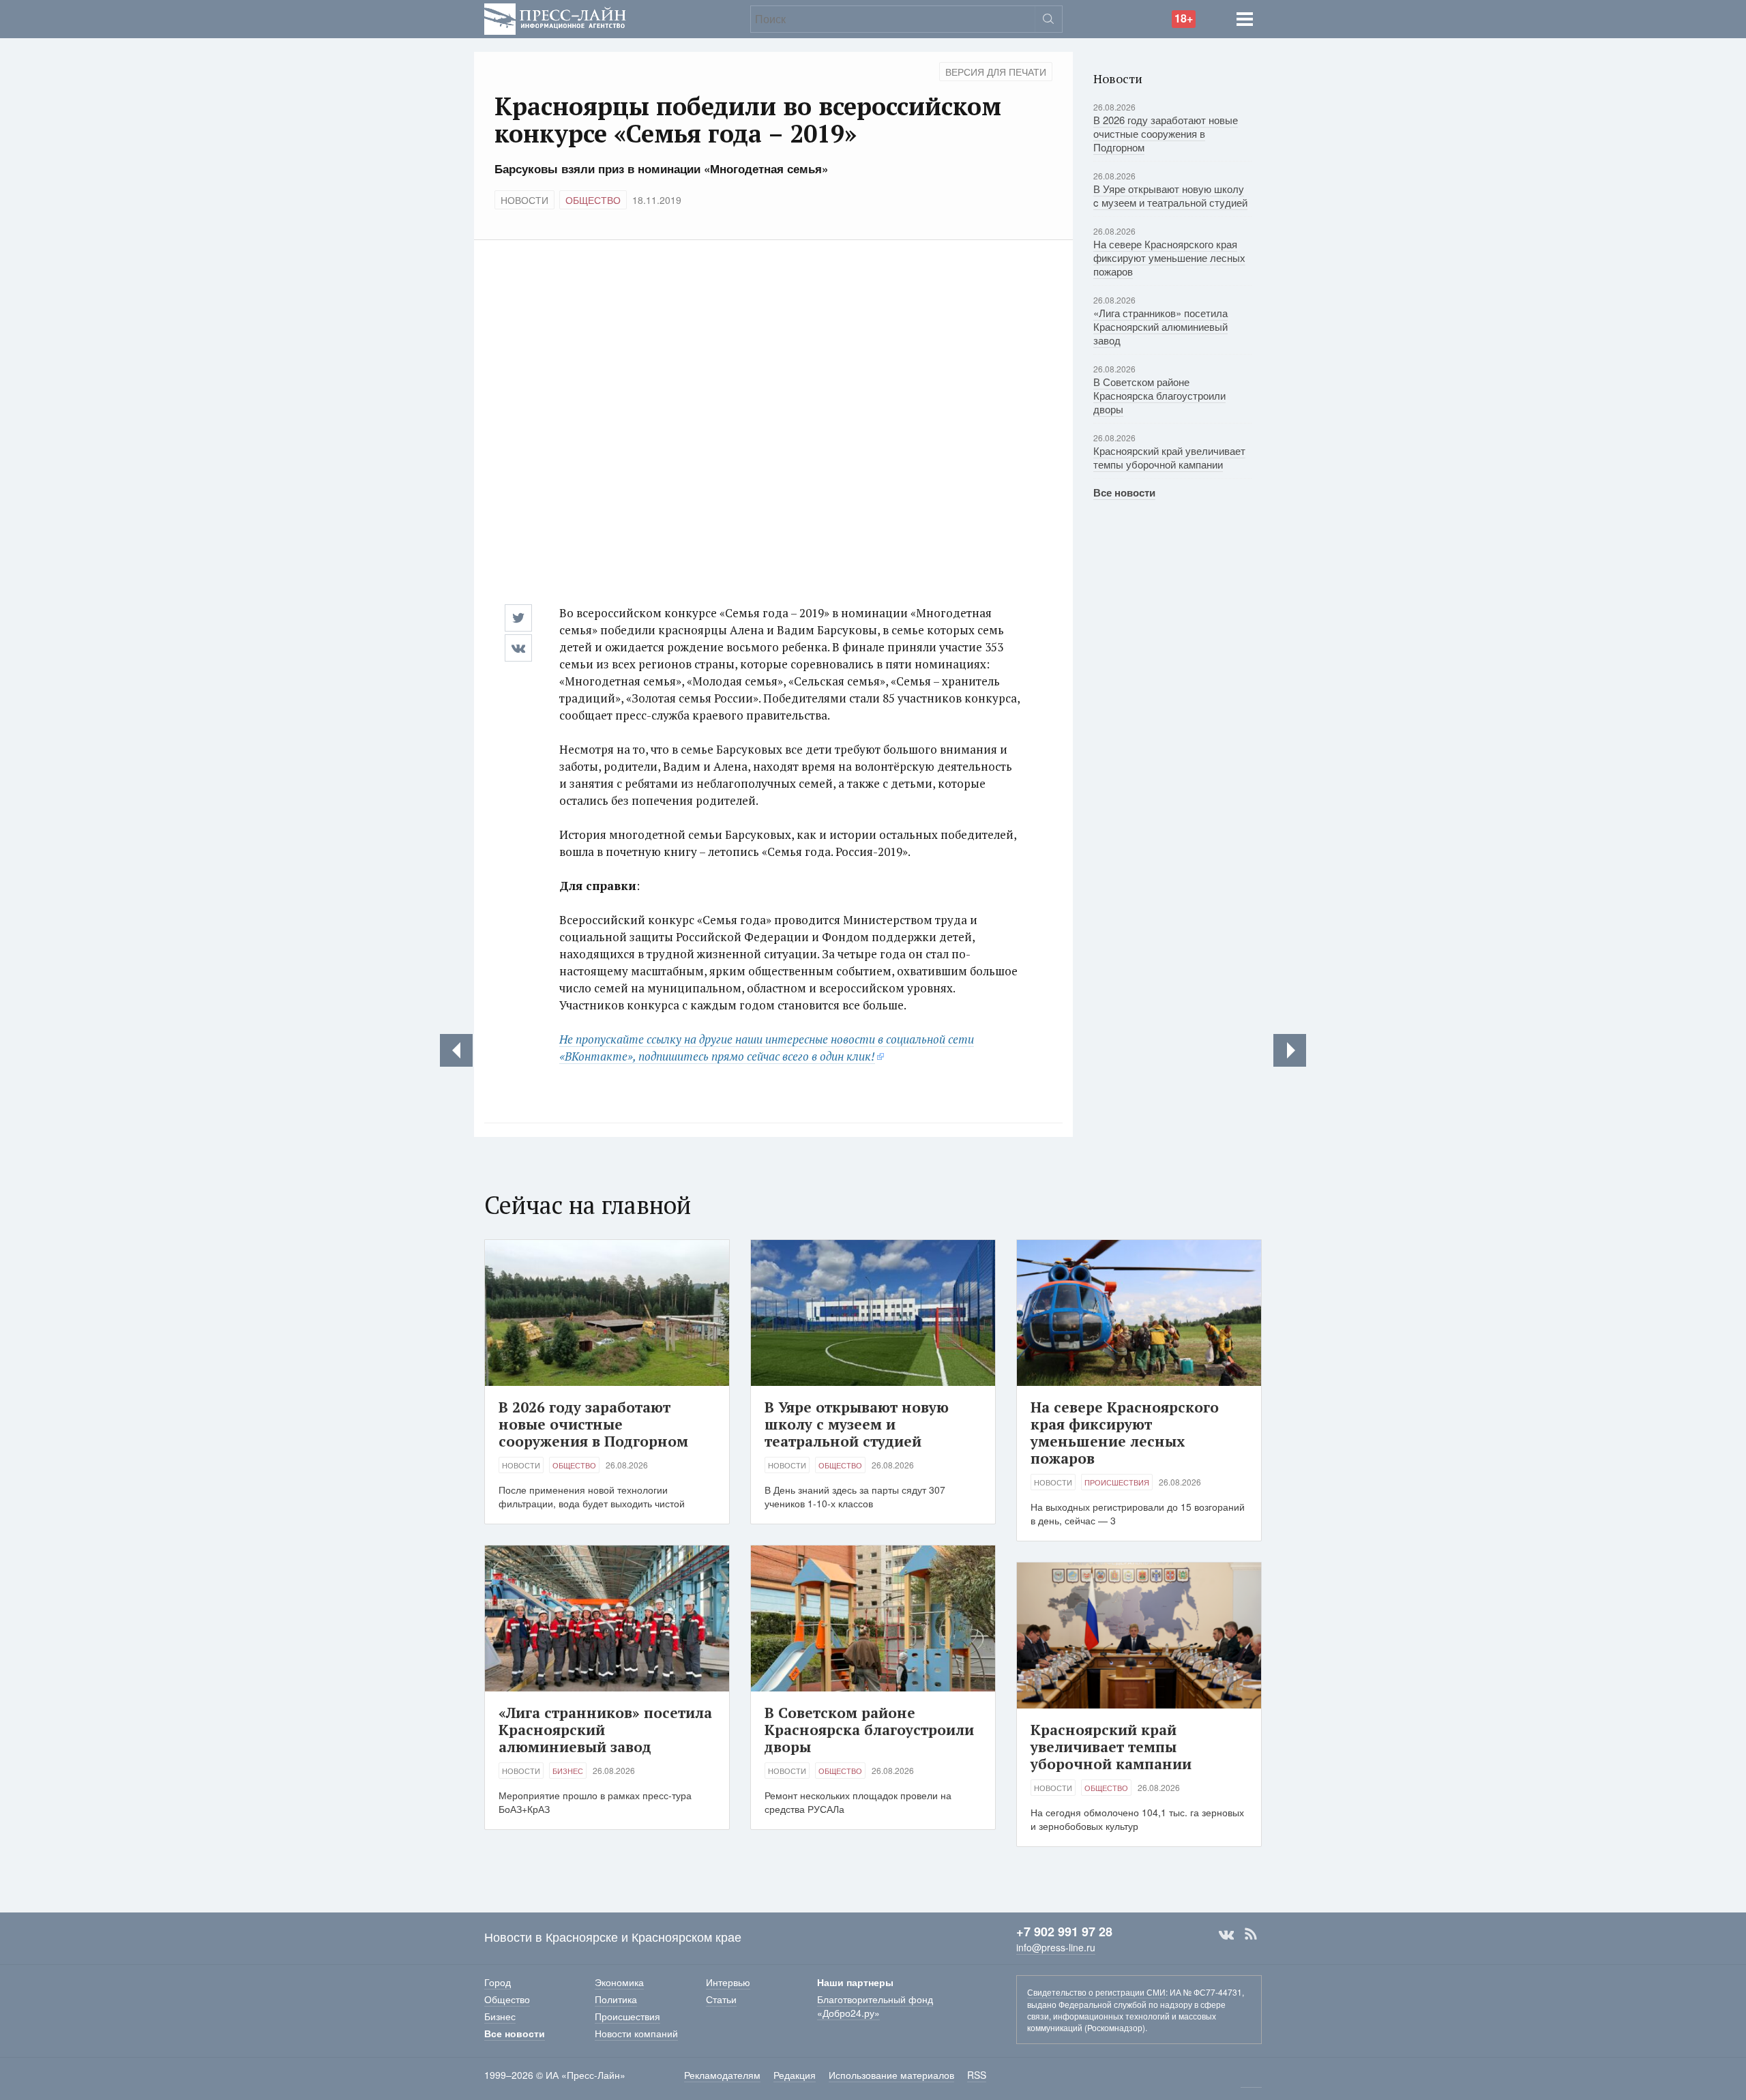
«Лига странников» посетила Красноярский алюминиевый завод (1160, 326)
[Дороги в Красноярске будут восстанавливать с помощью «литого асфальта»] (456, 1050)
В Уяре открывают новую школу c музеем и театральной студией (1170, 195)
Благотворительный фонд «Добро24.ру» (875, 2006)
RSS (1251, 1934)
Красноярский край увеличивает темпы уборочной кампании (1169, 457)
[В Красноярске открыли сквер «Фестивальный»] (1290, 1050)
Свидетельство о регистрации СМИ (1096, 1992)
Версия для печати (996, 72)
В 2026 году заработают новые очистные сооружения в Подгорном (1166, 133)
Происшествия (1117, 1482)
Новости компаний (636, 2033)
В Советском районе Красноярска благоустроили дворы (1159, 395)
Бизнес (568, 1771)
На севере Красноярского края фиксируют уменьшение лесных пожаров (1169, 257)
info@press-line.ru (1056, 1947)
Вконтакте (1226, 1934)
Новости (524, 200)
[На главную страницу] (555, 17)
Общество (593, 200)
